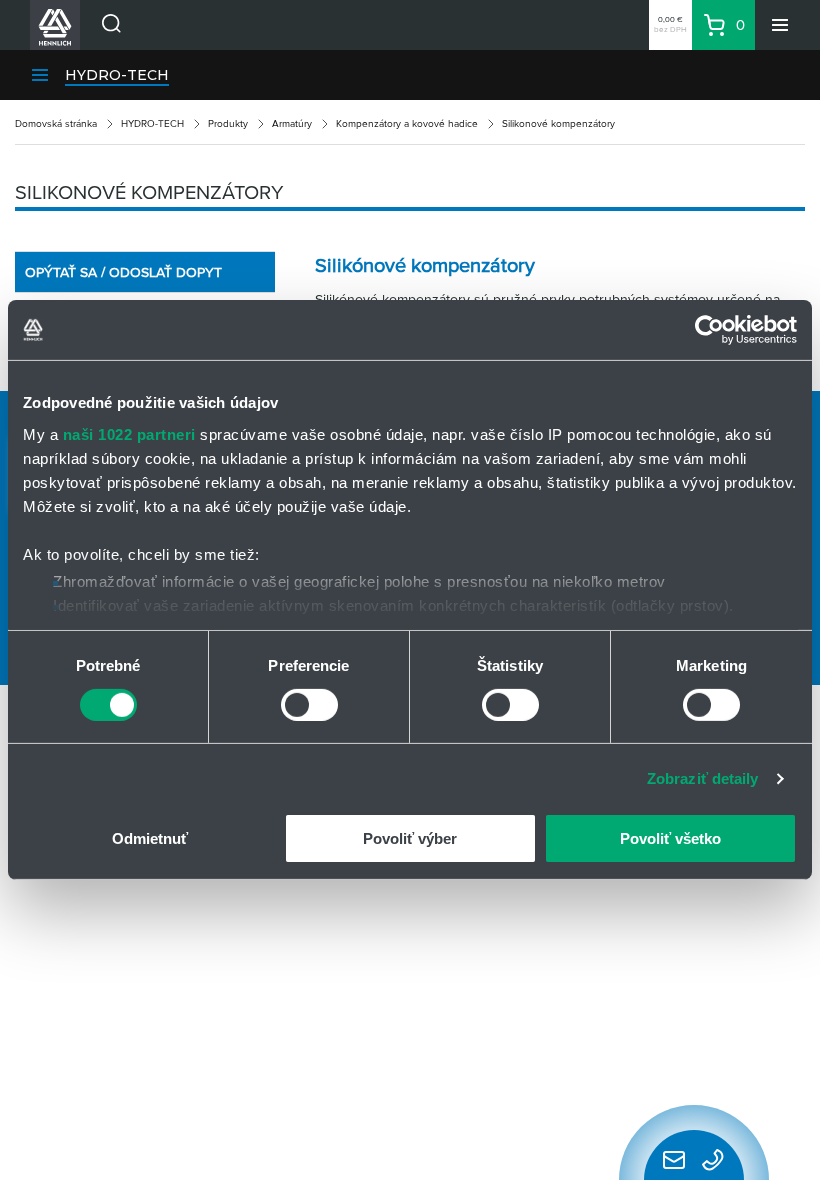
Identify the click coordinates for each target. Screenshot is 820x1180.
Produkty (228, 123)
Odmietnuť (150, 838)
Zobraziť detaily (703, 778)
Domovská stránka (56, 123)
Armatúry (292, 123)
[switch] (309, 705)
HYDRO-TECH (117, 75)
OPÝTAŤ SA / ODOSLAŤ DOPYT (123, 272)
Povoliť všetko (670, 838)
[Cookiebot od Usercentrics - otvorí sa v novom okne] (709, 330)
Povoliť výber (410, 838)
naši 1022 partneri (129, 433)
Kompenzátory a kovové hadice (407, 123)
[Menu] (780, 25)
